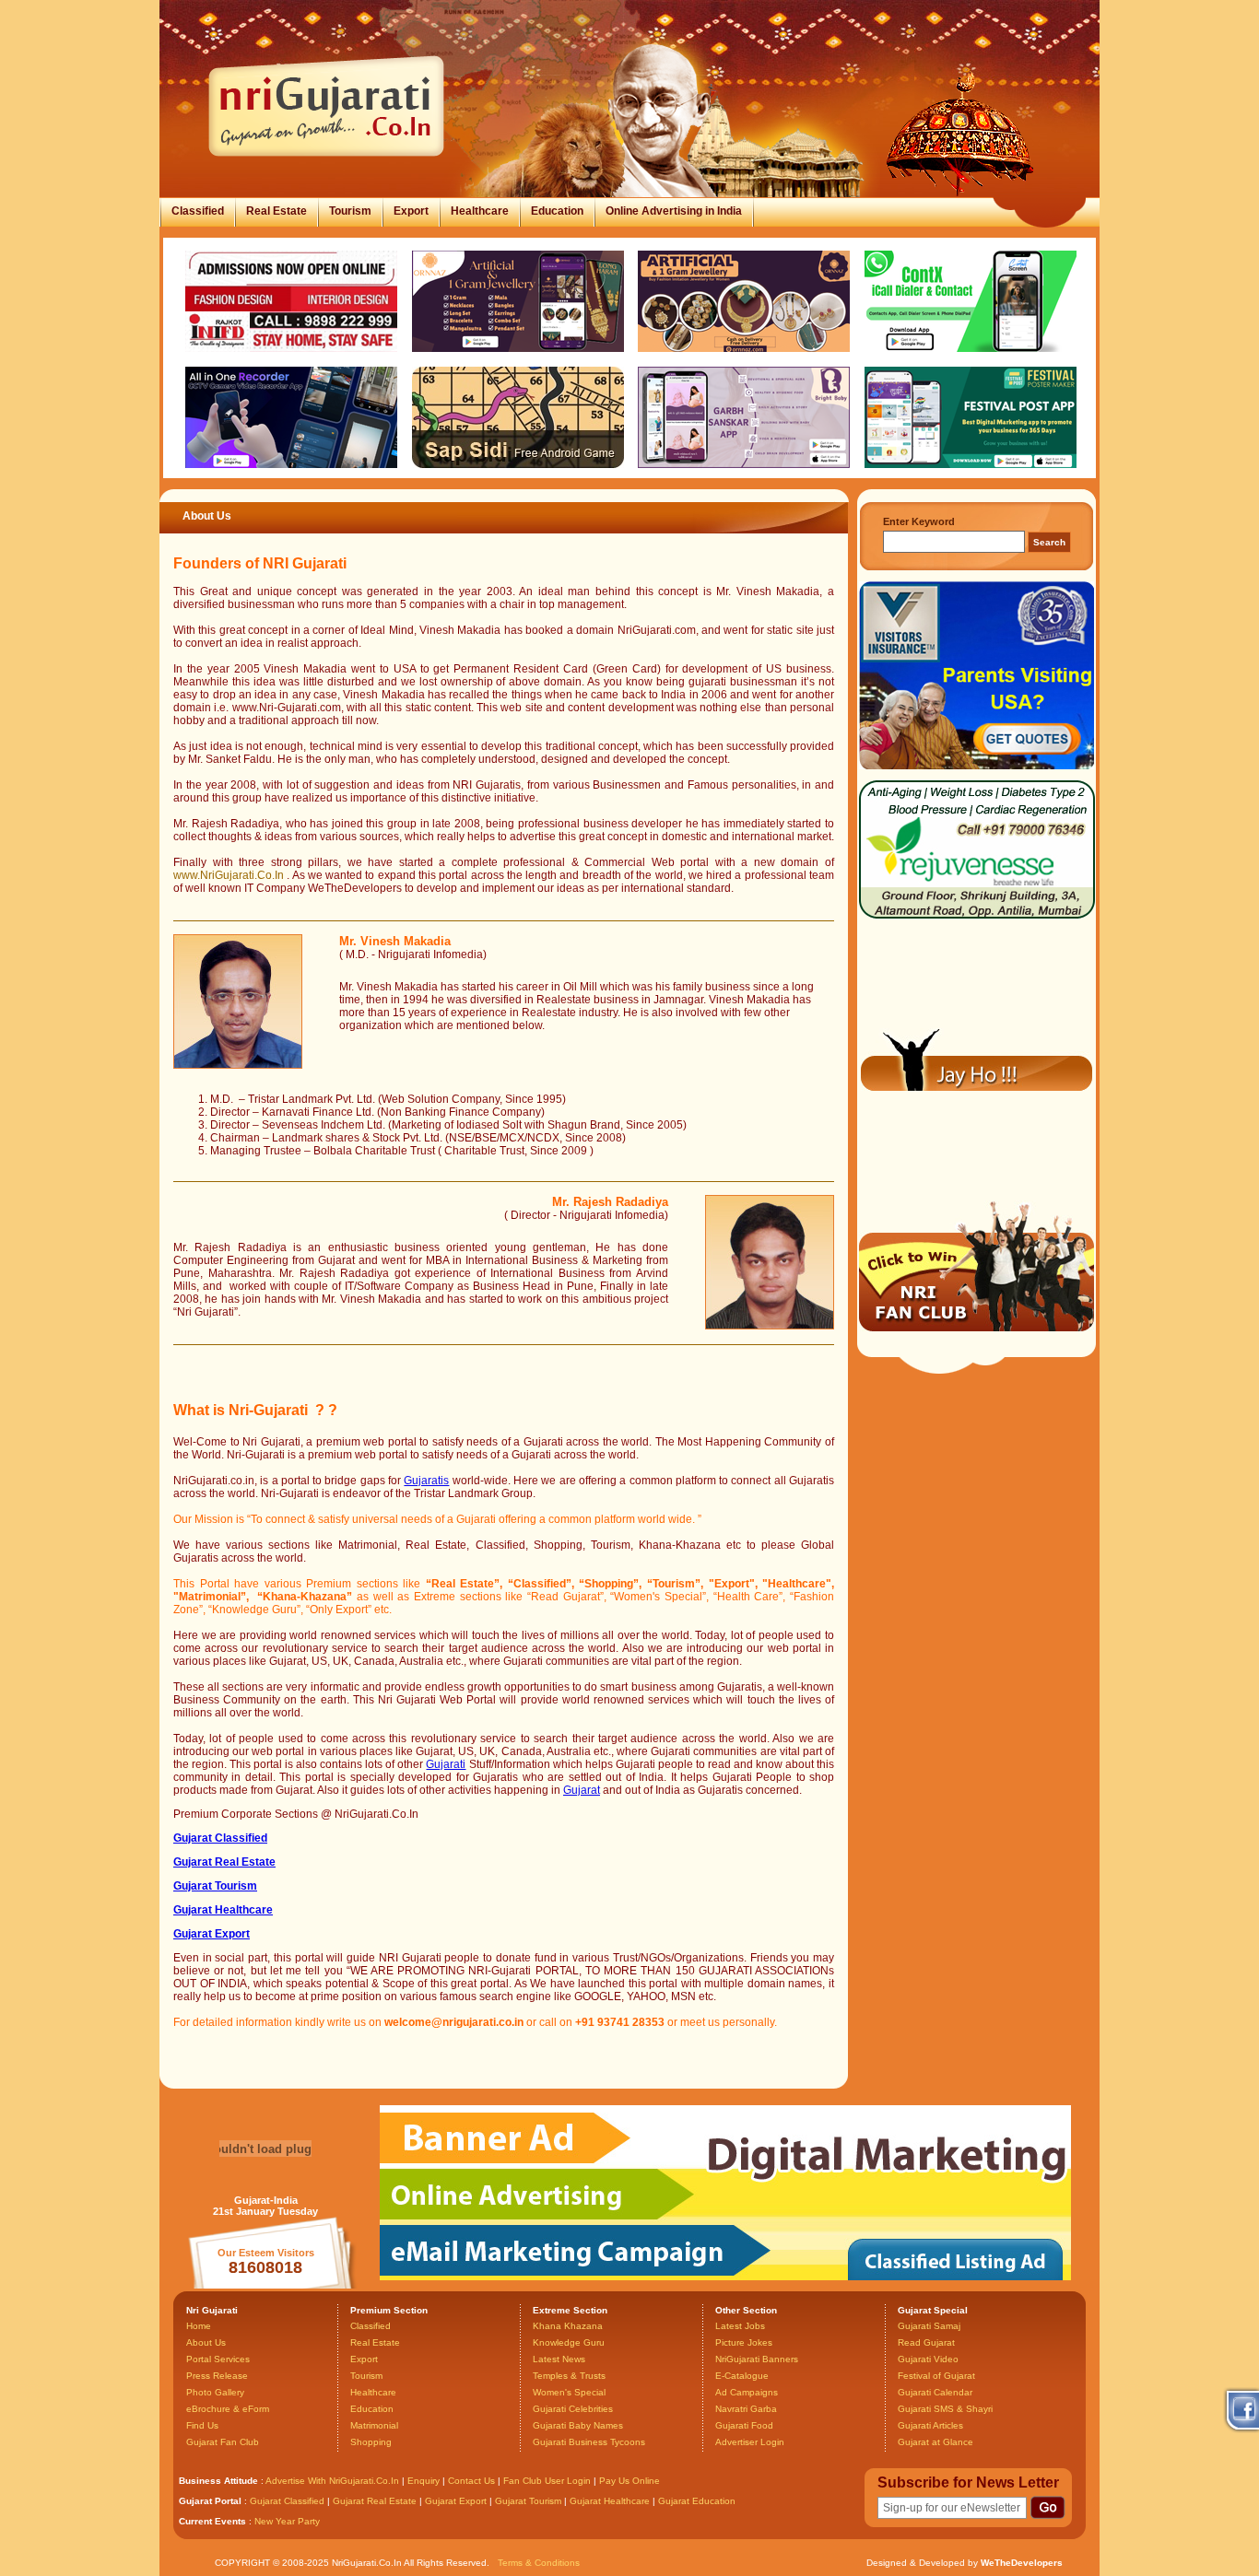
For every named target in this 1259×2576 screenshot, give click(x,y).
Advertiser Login (750, 2442)
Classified (198, 211)
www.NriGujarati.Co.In (229, 875)
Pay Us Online (629, 2481)
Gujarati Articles (930, 2425)
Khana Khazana (568, 2326)
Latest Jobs (740, 2326)
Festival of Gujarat (936, 2376)
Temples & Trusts (569, 2376)
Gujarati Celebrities (573, 2409)
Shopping (371, 2442)
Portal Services (218, 2359)
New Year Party (287, 2521)
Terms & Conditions (539, 2563)
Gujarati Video (928, 2359)
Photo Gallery (215, 2392)
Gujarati (446, 1764)
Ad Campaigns (747, 2392)
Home (199, 2326)
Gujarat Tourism (528, 2501)
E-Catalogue (742, 2376)
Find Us (202, 2425)
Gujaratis (426, 1481)
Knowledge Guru (569, 2342)
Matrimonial (374, 2425)
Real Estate (277, 211)
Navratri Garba (746, 2409)
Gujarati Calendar (935, 2392)
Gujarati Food (744, 2425)
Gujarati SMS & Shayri (945, 2409)
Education (557, 211)
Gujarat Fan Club (223, 2442)
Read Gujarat (926, 2342)
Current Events (212, 2521)
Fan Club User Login (547, 2481)
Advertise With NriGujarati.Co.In (332, 2481)
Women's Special (569, 2392)
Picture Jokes (744, 2342)
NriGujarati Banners (757, 2359)
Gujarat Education (697, 2501)
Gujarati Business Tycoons (589, 2442)
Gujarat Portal (210, 2501)
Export (411, 211)
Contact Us (471, 2481)
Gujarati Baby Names (578, 2425)
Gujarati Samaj (929, 2326)
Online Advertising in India (674, 211)
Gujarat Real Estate (375, 2501)
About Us (206, 2342)
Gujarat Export (456, 2501)
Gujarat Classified (287, 2501)
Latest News (559, 2359)
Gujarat (582, 1790)
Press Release (217, 2376)
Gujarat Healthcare (610, 2501)
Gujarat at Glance (935, 2442)
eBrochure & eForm (228, 2409)
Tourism (350, 211)
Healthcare (480, 211)
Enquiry (425, 2481)
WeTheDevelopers (1022, 2563)
